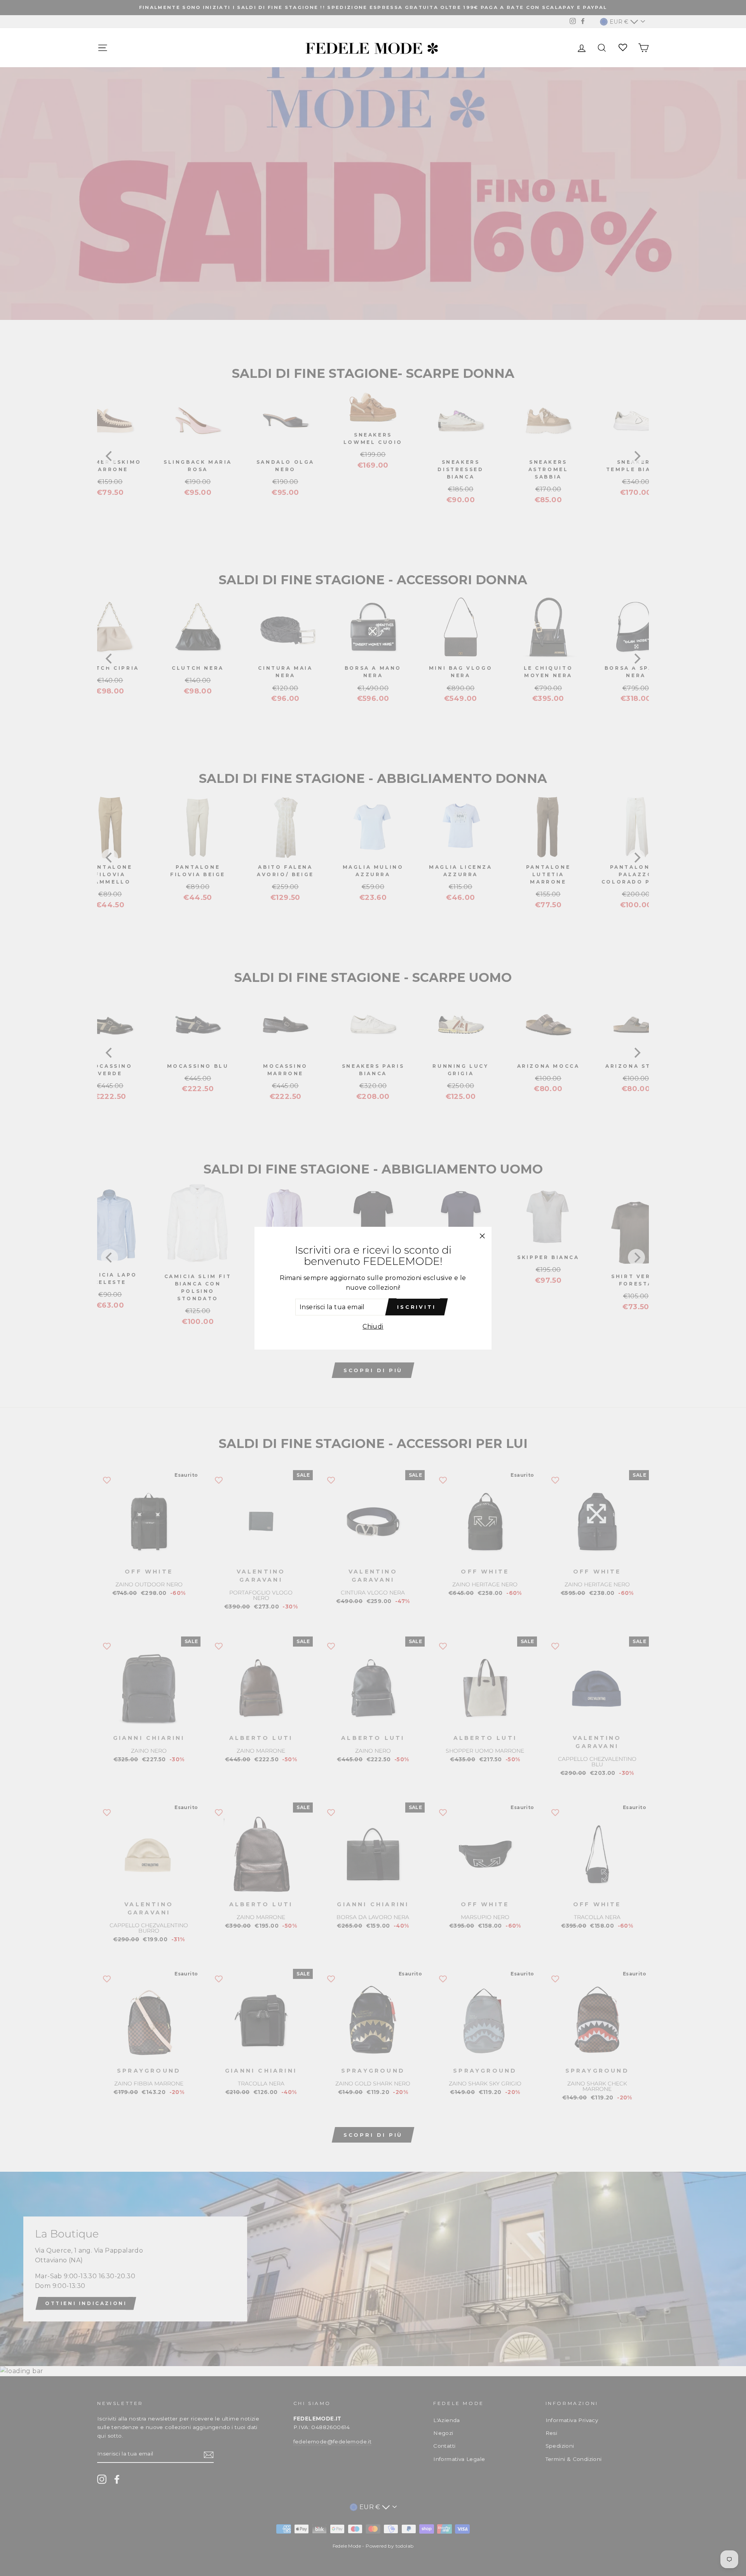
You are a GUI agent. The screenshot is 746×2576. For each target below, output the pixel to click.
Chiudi (373, 1326)
